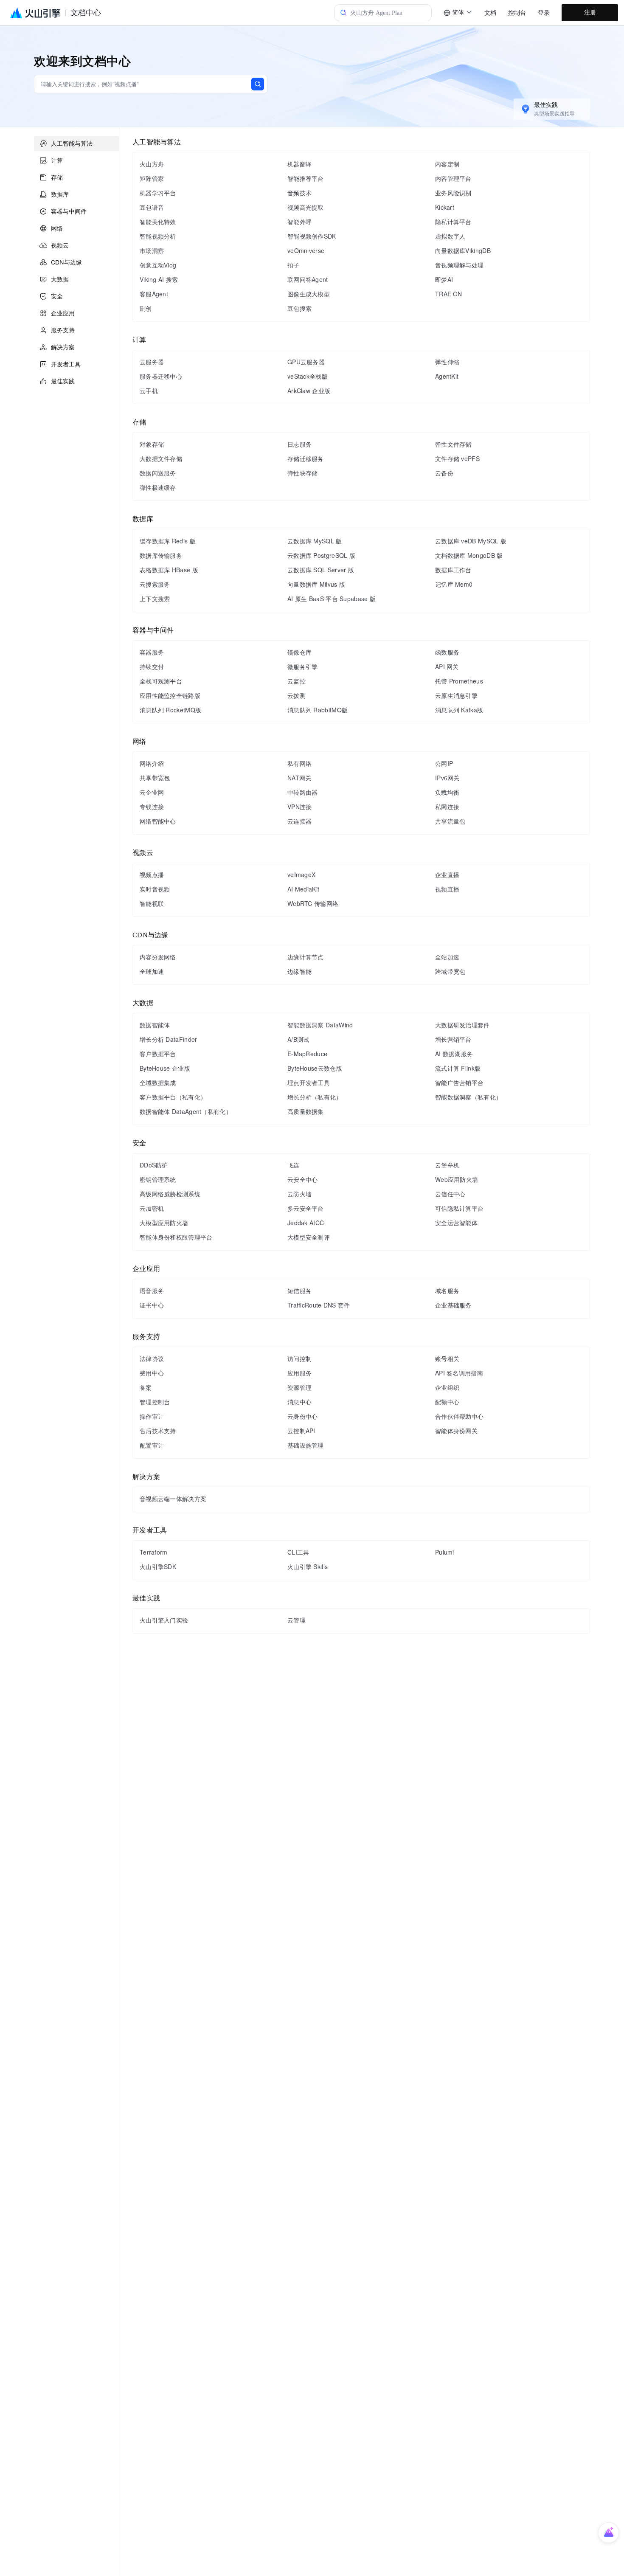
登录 (544, 13)
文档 (490, 13)
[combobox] (458, 13)
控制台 (517, 13)
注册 (590, 13)
